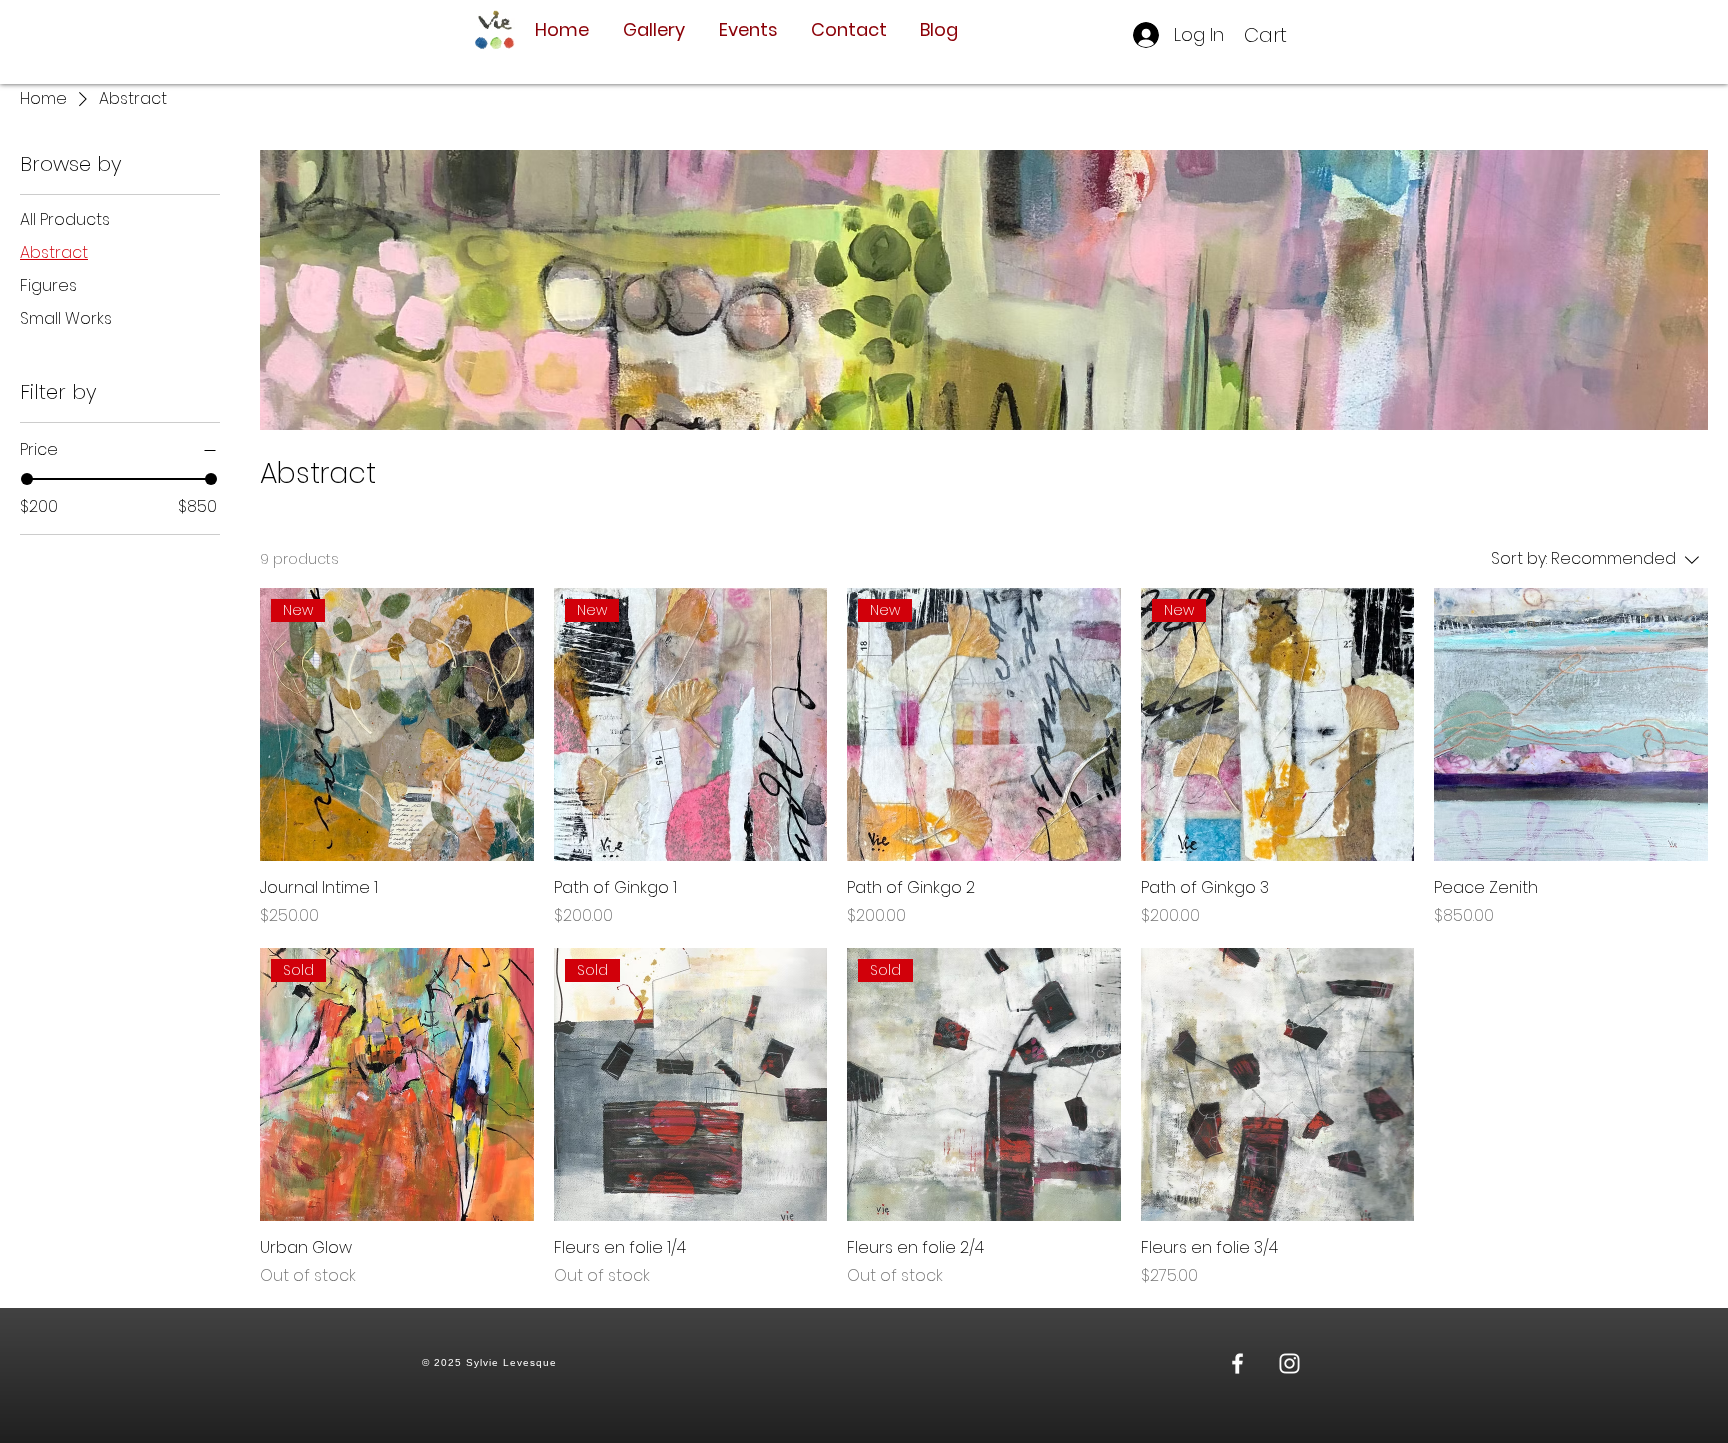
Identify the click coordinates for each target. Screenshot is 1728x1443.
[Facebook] (1237, 1363)
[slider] (27, 479)
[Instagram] (1289, 1363)
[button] (1279, 35)
